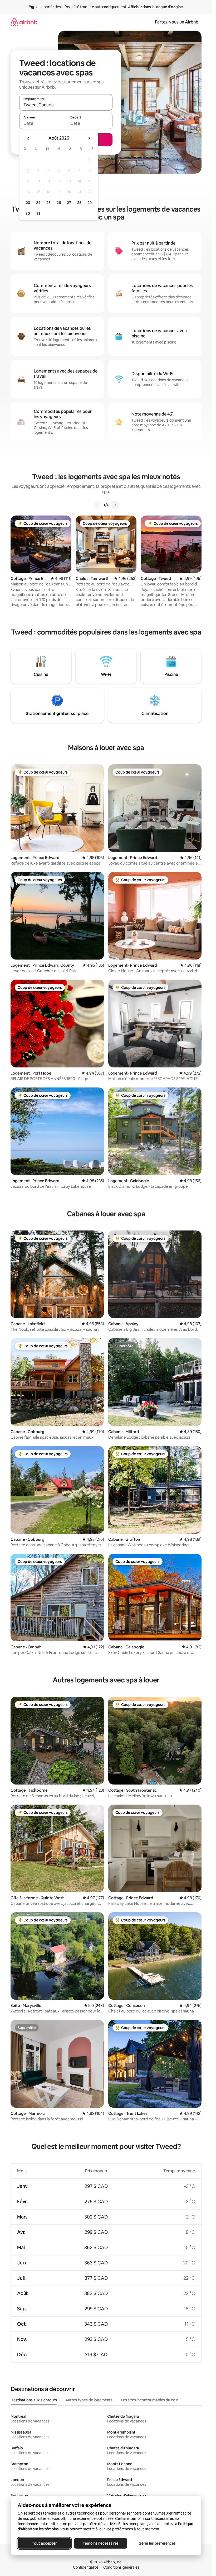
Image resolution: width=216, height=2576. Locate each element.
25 (48, 203)
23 (28, 203)
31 (38, 213)
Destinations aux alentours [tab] (34, 2400)
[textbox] (43, 123)
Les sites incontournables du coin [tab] (150, 2400)
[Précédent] (97, 505)
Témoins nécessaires (101, 2543)
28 (79, 203)
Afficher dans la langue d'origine (155, 7)
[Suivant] (115, 505)
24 (38, 203)
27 (69, 203)
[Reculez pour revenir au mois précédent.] (28, 138)
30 (28, 213)
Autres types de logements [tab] (89, 2400)
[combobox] (66, 105)
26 (59, 203)
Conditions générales (121, 2567)
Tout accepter (44, 2543)
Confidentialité (86, 2567)
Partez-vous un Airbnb (177, 22)
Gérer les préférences (157, 2543)
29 (90, 203)
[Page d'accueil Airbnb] (24, 22)
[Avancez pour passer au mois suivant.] (89, 138)
